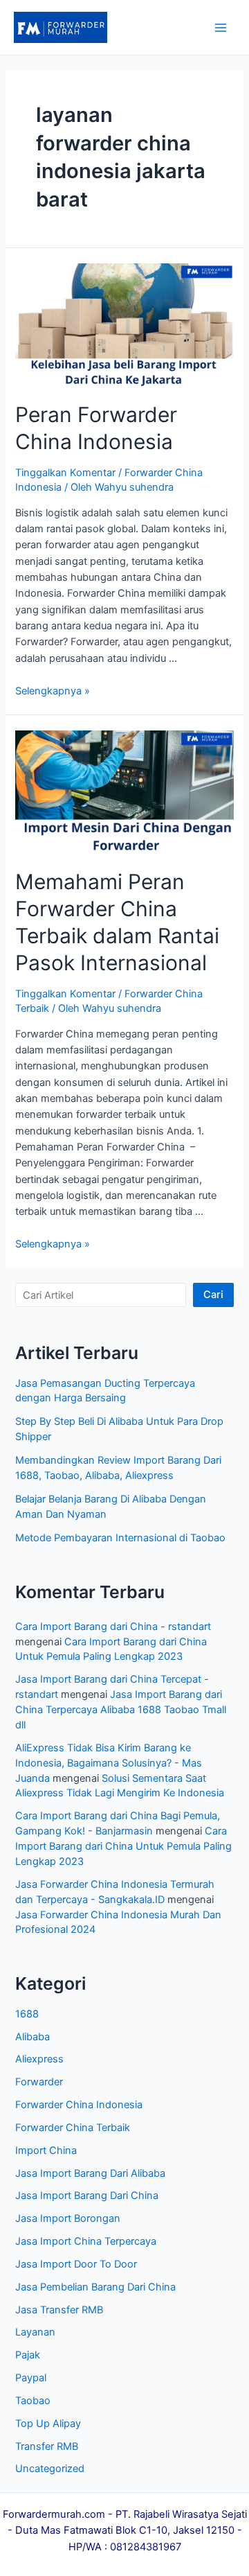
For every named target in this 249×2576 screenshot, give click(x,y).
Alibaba (33, 2037)
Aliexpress (39, 2059)
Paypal (31, 2378)
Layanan (35, 2332)
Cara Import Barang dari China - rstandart (113, 1627)
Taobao (33, 2401)
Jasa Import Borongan (68, 2218)
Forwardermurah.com (54, 2514)
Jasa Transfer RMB (59, 2310)
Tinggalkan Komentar (65, 473)
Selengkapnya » (53, 691)
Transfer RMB (47, 2446)
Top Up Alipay (48, 2424)
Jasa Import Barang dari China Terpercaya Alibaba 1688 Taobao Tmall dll (121, 1710)
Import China (46, 2150)
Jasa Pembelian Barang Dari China (95, 2287)
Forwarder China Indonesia (79, 2105)
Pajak (28, 2355)
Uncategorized (50, 2469)
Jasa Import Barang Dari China (87, 2196)
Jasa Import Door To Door (76, 2264)
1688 (27, 2014)
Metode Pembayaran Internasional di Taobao (120, 1538)
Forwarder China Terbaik (73, 2128)
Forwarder (39, 2082)
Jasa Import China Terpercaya (86, 2241)
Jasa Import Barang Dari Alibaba (90, 2173)
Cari (213, 1295)
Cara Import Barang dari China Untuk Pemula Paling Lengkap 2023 (123, 1846)
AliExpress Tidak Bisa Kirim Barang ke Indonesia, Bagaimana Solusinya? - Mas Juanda (109, 1763)
